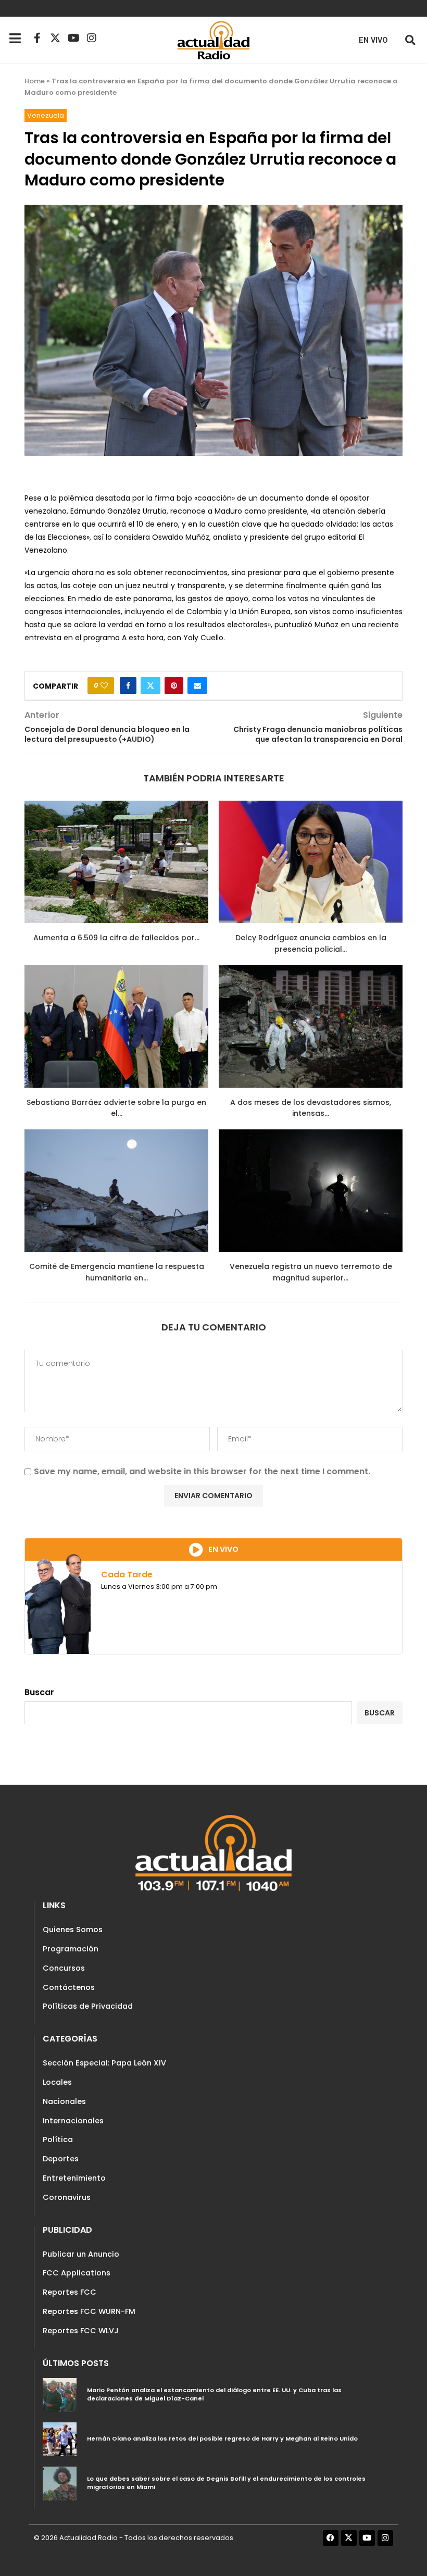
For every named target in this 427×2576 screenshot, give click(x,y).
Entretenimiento (74, 2178)
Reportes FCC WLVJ (81, 2331)
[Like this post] (104, 686)
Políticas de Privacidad (88, 2006)
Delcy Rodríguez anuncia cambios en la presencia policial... (311, 943)
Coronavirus (67, 2197)
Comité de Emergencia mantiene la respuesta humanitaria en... (117, 1272)
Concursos (64, 1968)
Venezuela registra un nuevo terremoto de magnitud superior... (311, 1272)
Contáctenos (69, 1987)
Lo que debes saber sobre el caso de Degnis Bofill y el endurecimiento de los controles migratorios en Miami (226, 2483)
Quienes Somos (73, 1930)
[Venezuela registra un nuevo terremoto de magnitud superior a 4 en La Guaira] (311, 1191)
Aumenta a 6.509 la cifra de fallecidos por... (116, 938)
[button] (410, 40)
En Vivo (373, 40)
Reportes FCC (70, 2292)
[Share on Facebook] (128, 686)
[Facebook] (331, 2538)
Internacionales (73, 2121)
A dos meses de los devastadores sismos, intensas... (311, 1108)
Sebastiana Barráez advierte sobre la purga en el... (116, 1108)
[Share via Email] (197, 686)
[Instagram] (92, 38)
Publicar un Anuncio (81, 2254)
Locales (57, 2082)
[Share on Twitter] (150, 686)
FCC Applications (77, 2273)
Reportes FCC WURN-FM (89, 2311)
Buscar (39, 1692)
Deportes (61, 2159)
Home (35, 81)
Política (58, 2139)
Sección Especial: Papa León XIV (104, 2063)
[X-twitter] (55, 38)
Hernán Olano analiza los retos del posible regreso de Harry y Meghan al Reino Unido (222, 2438)
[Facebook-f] (37, 38)
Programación (71, 1949)
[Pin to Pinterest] (174, 686)
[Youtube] (73, 38)
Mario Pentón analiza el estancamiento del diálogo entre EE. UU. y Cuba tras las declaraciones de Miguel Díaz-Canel (214, 2394)
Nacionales (64, 2101)
